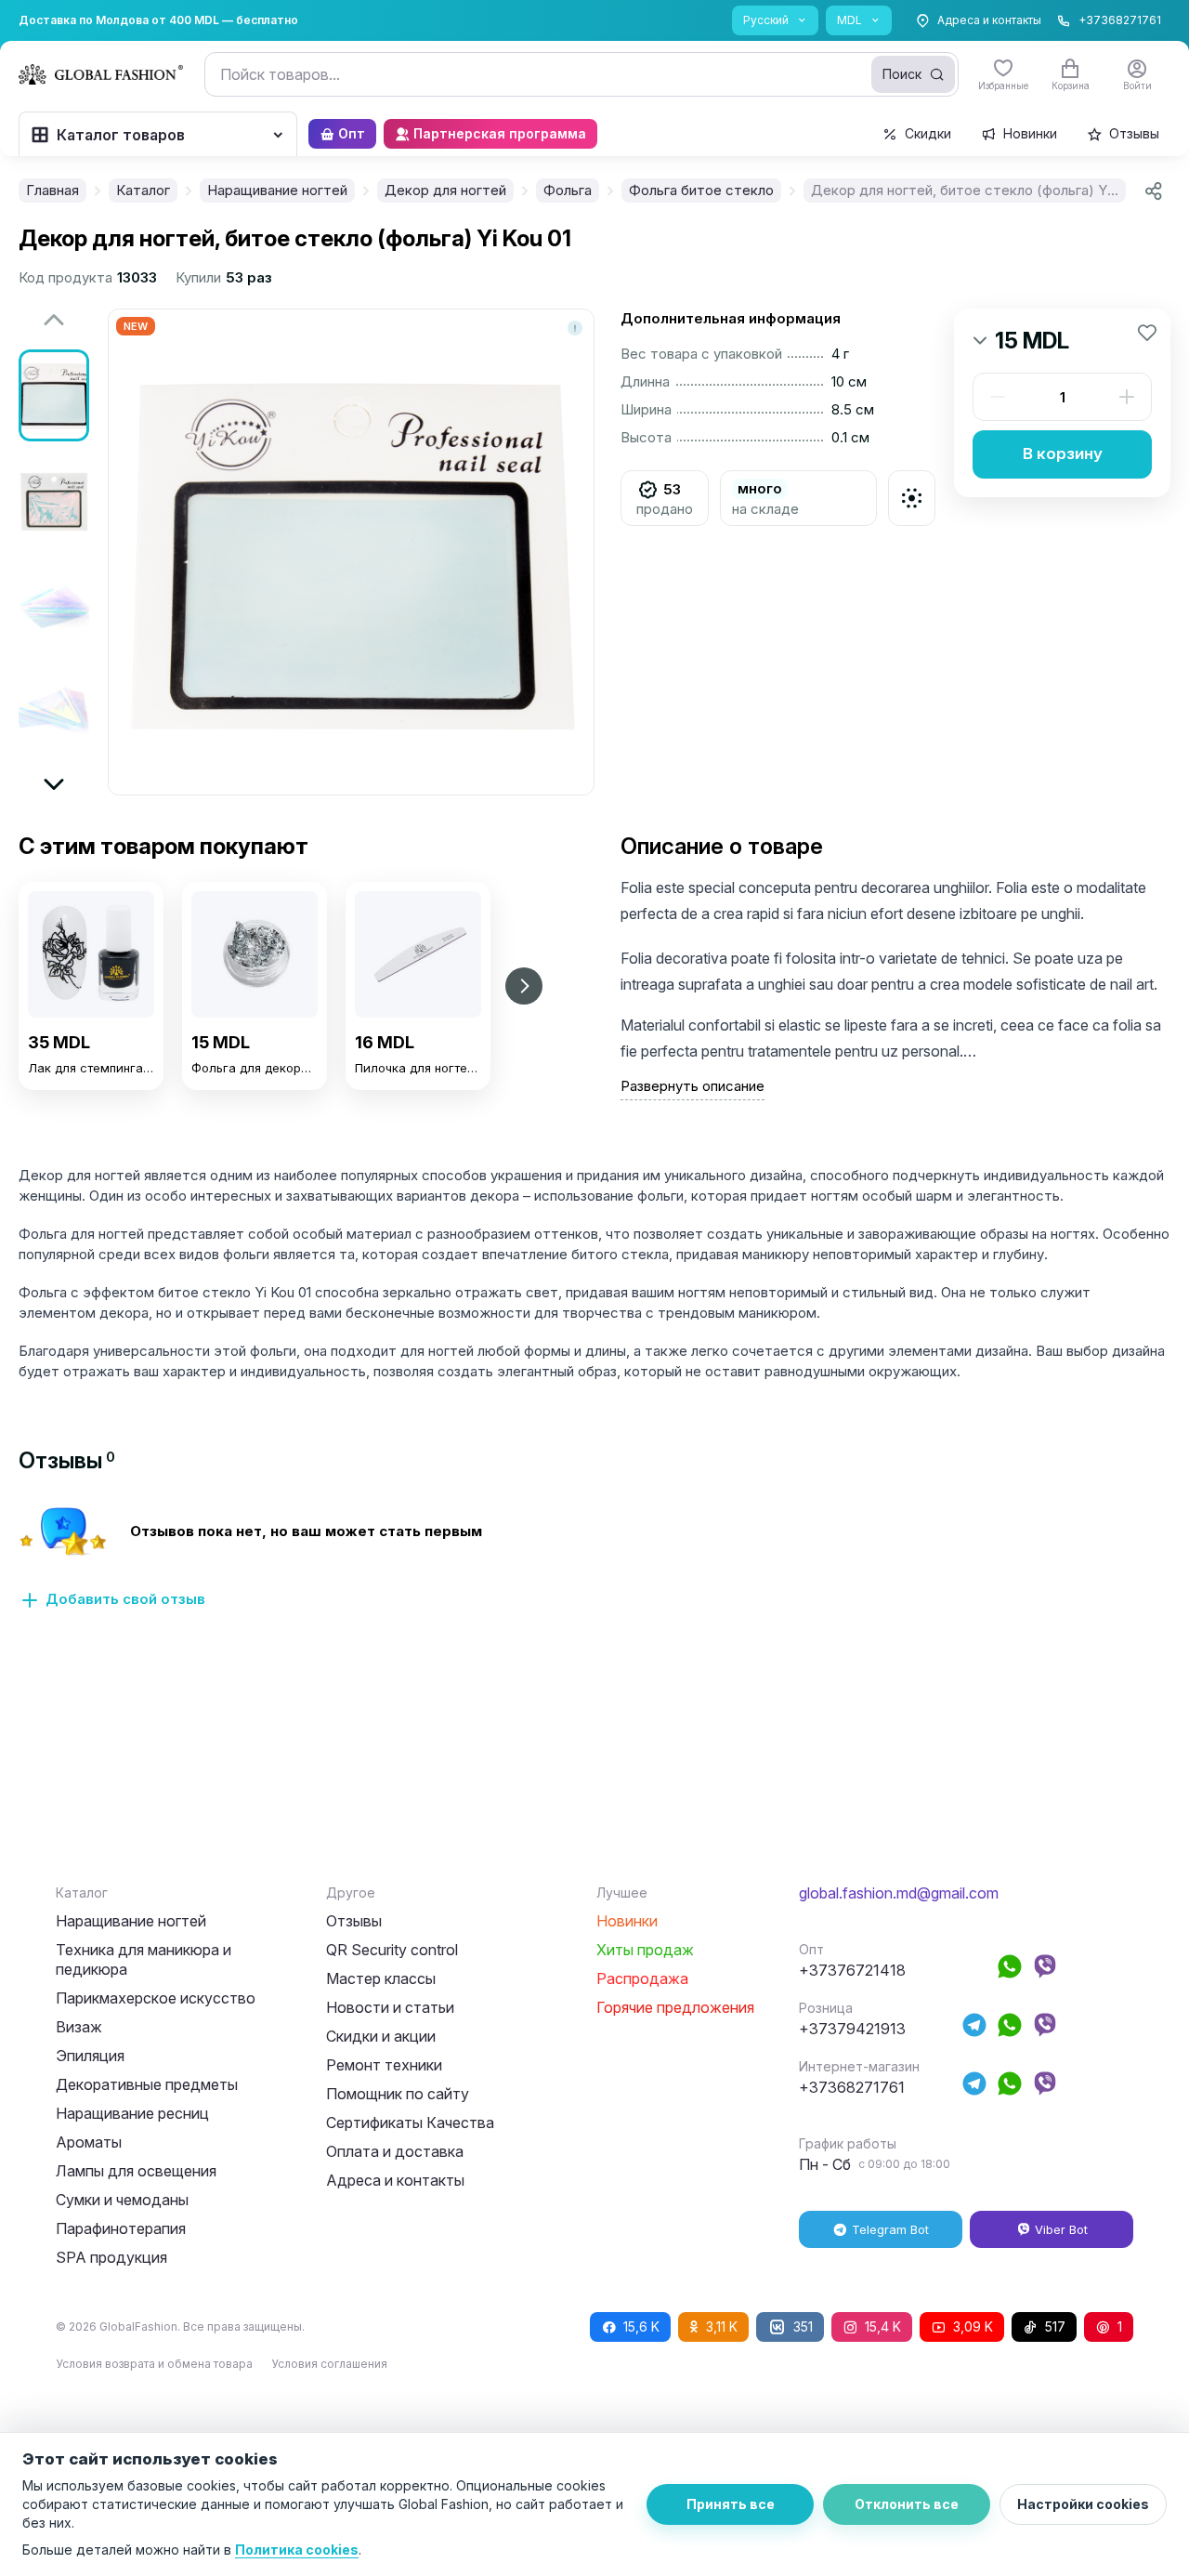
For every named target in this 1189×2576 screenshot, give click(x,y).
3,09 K (973, 2326)
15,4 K (883, 2326)
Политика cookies (297, 2550)
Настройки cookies (1083, 2504)
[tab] (67, 1460)
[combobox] (581, 74)
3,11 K (722, 2326)
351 (803, 2326)
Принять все (731, 2504)
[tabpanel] (594, 1569)
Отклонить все (907, 2504)
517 (1055, 2326)
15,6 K (641, 2326)
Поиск (902, 74)
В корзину (1063, 453)
